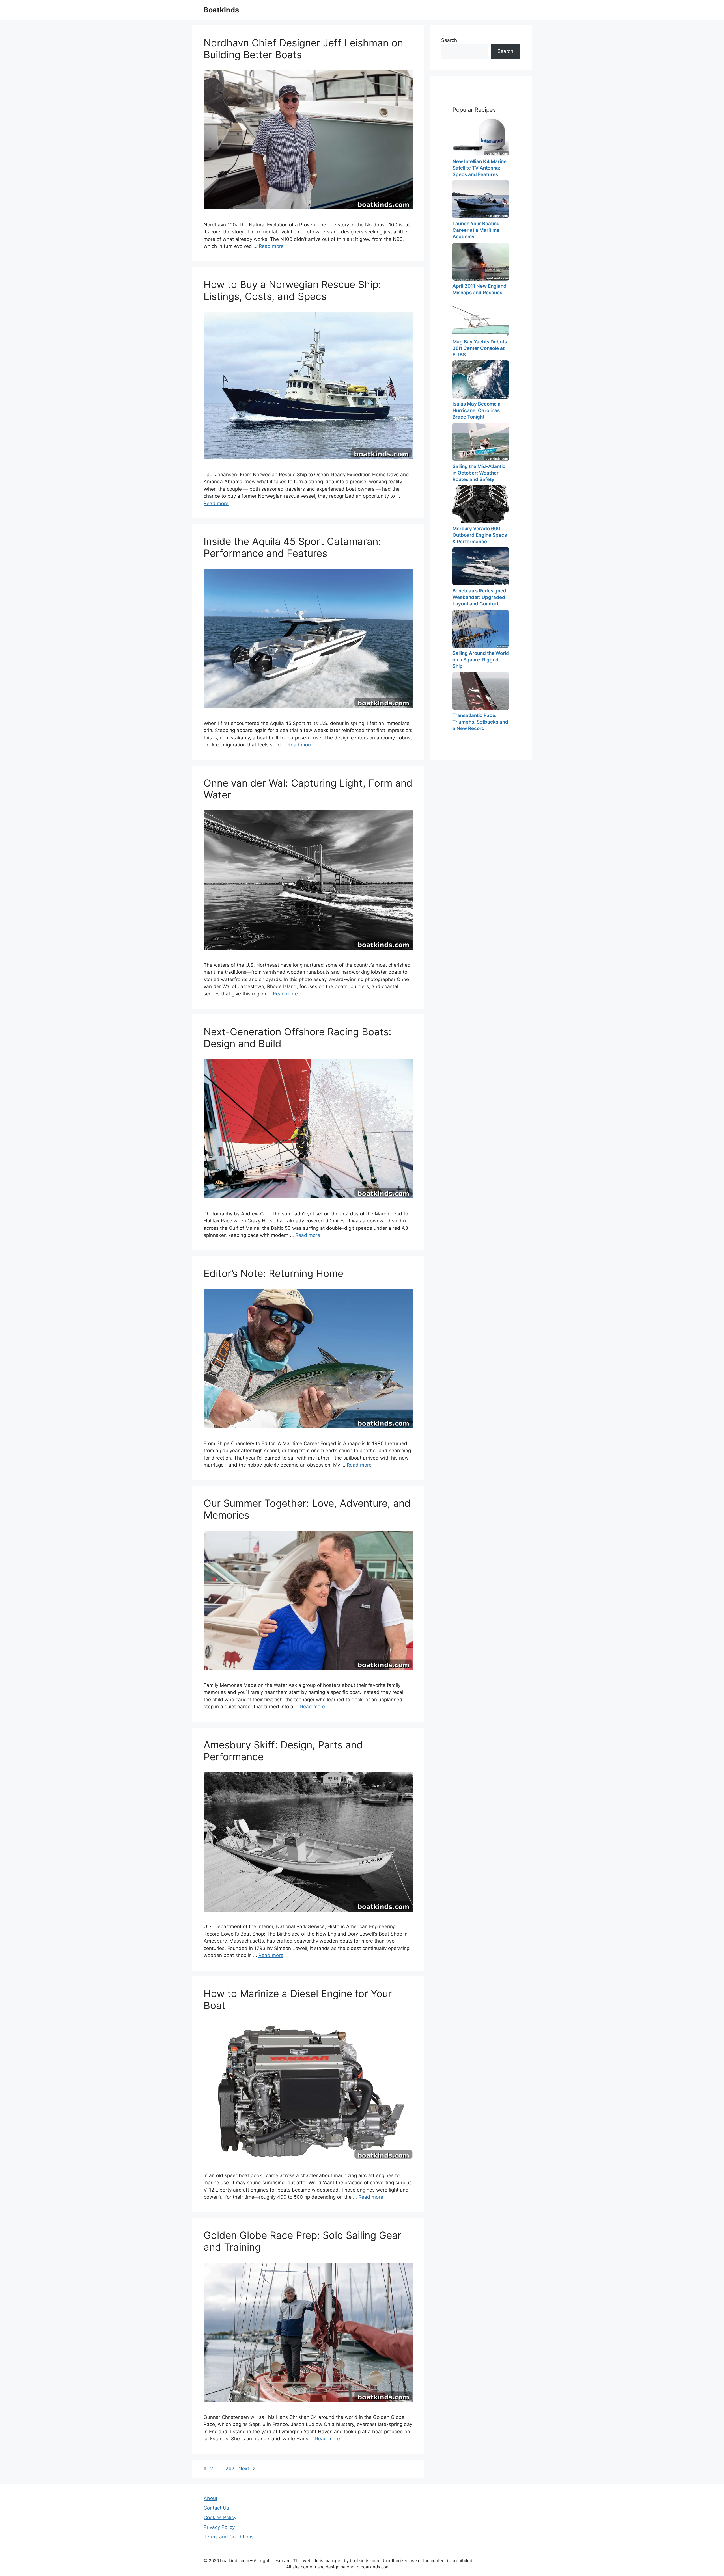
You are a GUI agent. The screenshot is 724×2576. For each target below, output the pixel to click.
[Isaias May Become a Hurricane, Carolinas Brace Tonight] (481, 379)
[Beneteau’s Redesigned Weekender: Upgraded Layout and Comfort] (481, 566)
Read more (271, 246)
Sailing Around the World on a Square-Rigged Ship (481, 660)
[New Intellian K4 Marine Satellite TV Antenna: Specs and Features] (481, 137)
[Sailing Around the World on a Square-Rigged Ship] (481, 629)
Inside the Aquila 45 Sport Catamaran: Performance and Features (292, 547)
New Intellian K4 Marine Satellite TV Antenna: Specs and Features (480, 168)
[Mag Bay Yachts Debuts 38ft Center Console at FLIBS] (481, 317)
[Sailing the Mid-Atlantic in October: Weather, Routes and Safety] (481, 442)
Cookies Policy (220, 2517)
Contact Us (216, 2508)
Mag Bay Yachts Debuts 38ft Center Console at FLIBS (480, 348)
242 (230, 2469)
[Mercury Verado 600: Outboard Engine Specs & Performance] (481, 504)
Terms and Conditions (229, 2537)
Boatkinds (221, 10)
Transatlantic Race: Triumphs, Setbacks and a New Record (480, 722)
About (211, 2498)
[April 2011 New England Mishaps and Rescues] (481, 262)
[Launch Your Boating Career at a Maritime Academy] (481, 199)
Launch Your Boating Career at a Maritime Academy (476, 230)
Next (247, 2469)
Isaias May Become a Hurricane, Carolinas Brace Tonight (477, 410)
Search (449, 40)
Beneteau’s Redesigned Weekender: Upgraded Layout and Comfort (479, 597)
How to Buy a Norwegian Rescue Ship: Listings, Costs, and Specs (292, 290)
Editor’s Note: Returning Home (273, 1273)
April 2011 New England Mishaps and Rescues (480, 289)
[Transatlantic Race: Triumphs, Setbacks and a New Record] (481, 691)
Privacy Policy (219, 2527)
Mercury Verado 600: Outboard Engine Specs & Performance (480, 535)
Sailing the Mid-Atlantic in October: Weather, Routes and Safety (479, 473)
